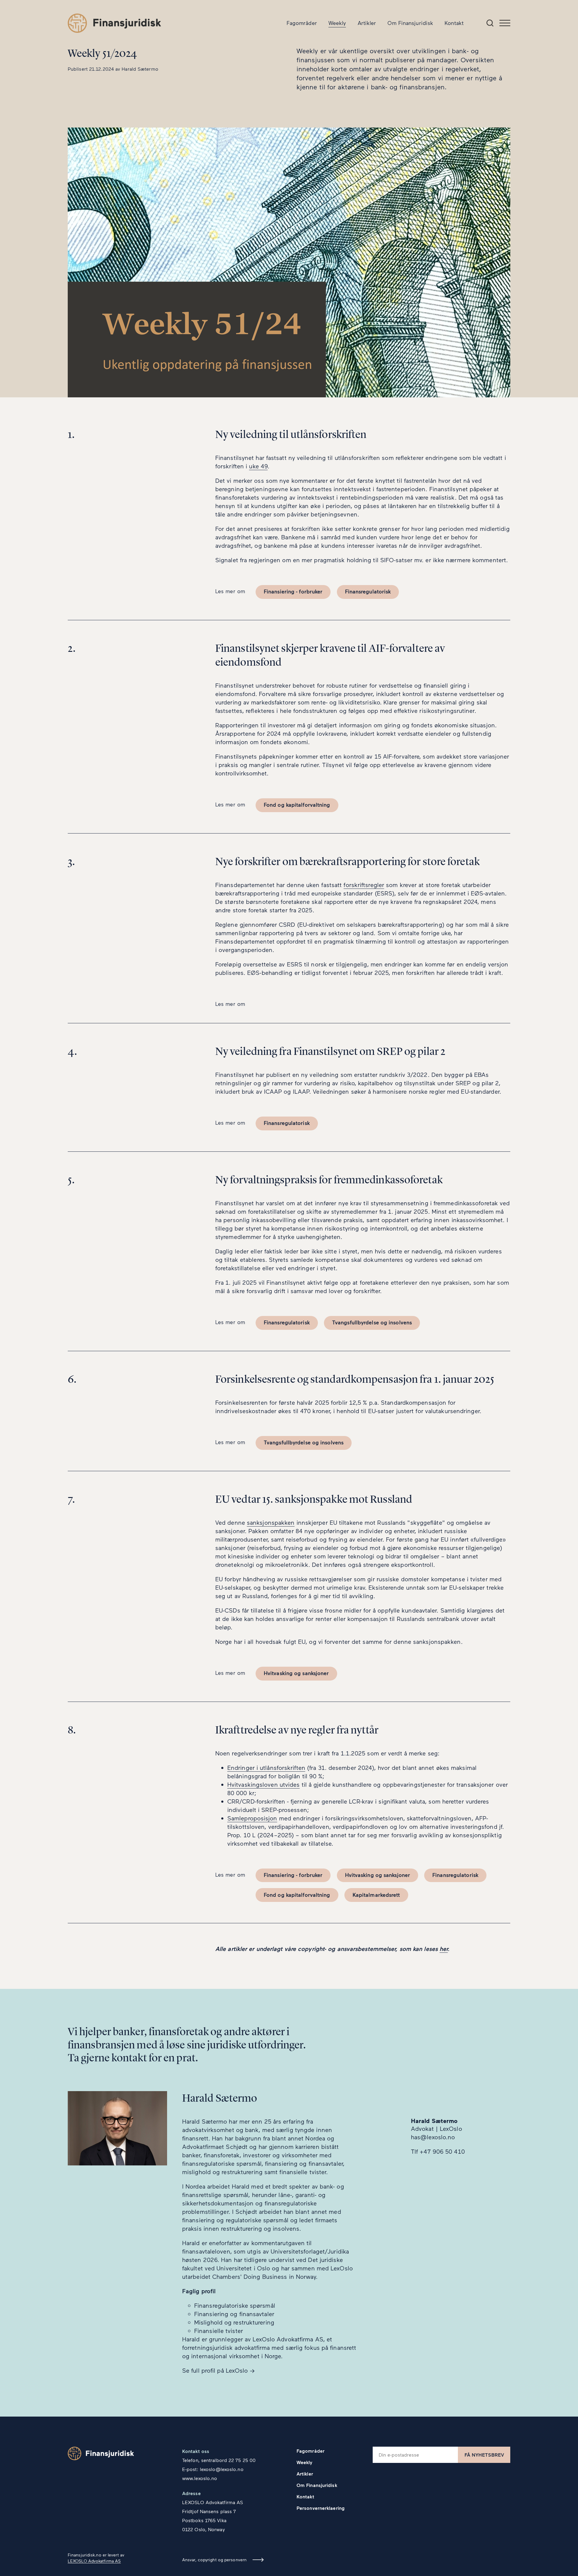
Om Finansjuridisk (410, 23)
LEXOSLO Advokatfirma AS (94, 2561)
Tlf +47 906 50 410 (438, 2151)
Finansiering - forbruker (293, 591)
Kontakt (454, 23)
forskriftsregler (364, 885)
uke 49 (258, 466)
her (444, 1949)
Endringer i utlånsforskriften (266, 1767)
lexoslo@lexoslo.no (222, 2469)
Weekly (337, 23)
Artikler (367, 23)
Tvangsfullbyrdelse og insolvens (372, 1322)
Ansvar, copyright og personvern (214, 2560)
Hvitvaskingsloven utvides (264, 1784)
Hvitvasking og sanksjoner (296, 1673)
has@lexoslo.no (433, 2137)
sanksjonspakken (271, 1522)
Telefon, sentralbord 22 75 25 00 (219, 2460)
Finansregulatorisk (368, 591)
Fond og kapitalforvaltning (297, 805)
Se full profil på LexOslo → (218, 2370)
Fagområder (302, 23)
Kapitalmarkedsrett (376, 1895)
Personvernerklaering (321, 2508)
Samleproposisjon (252, 1818)
